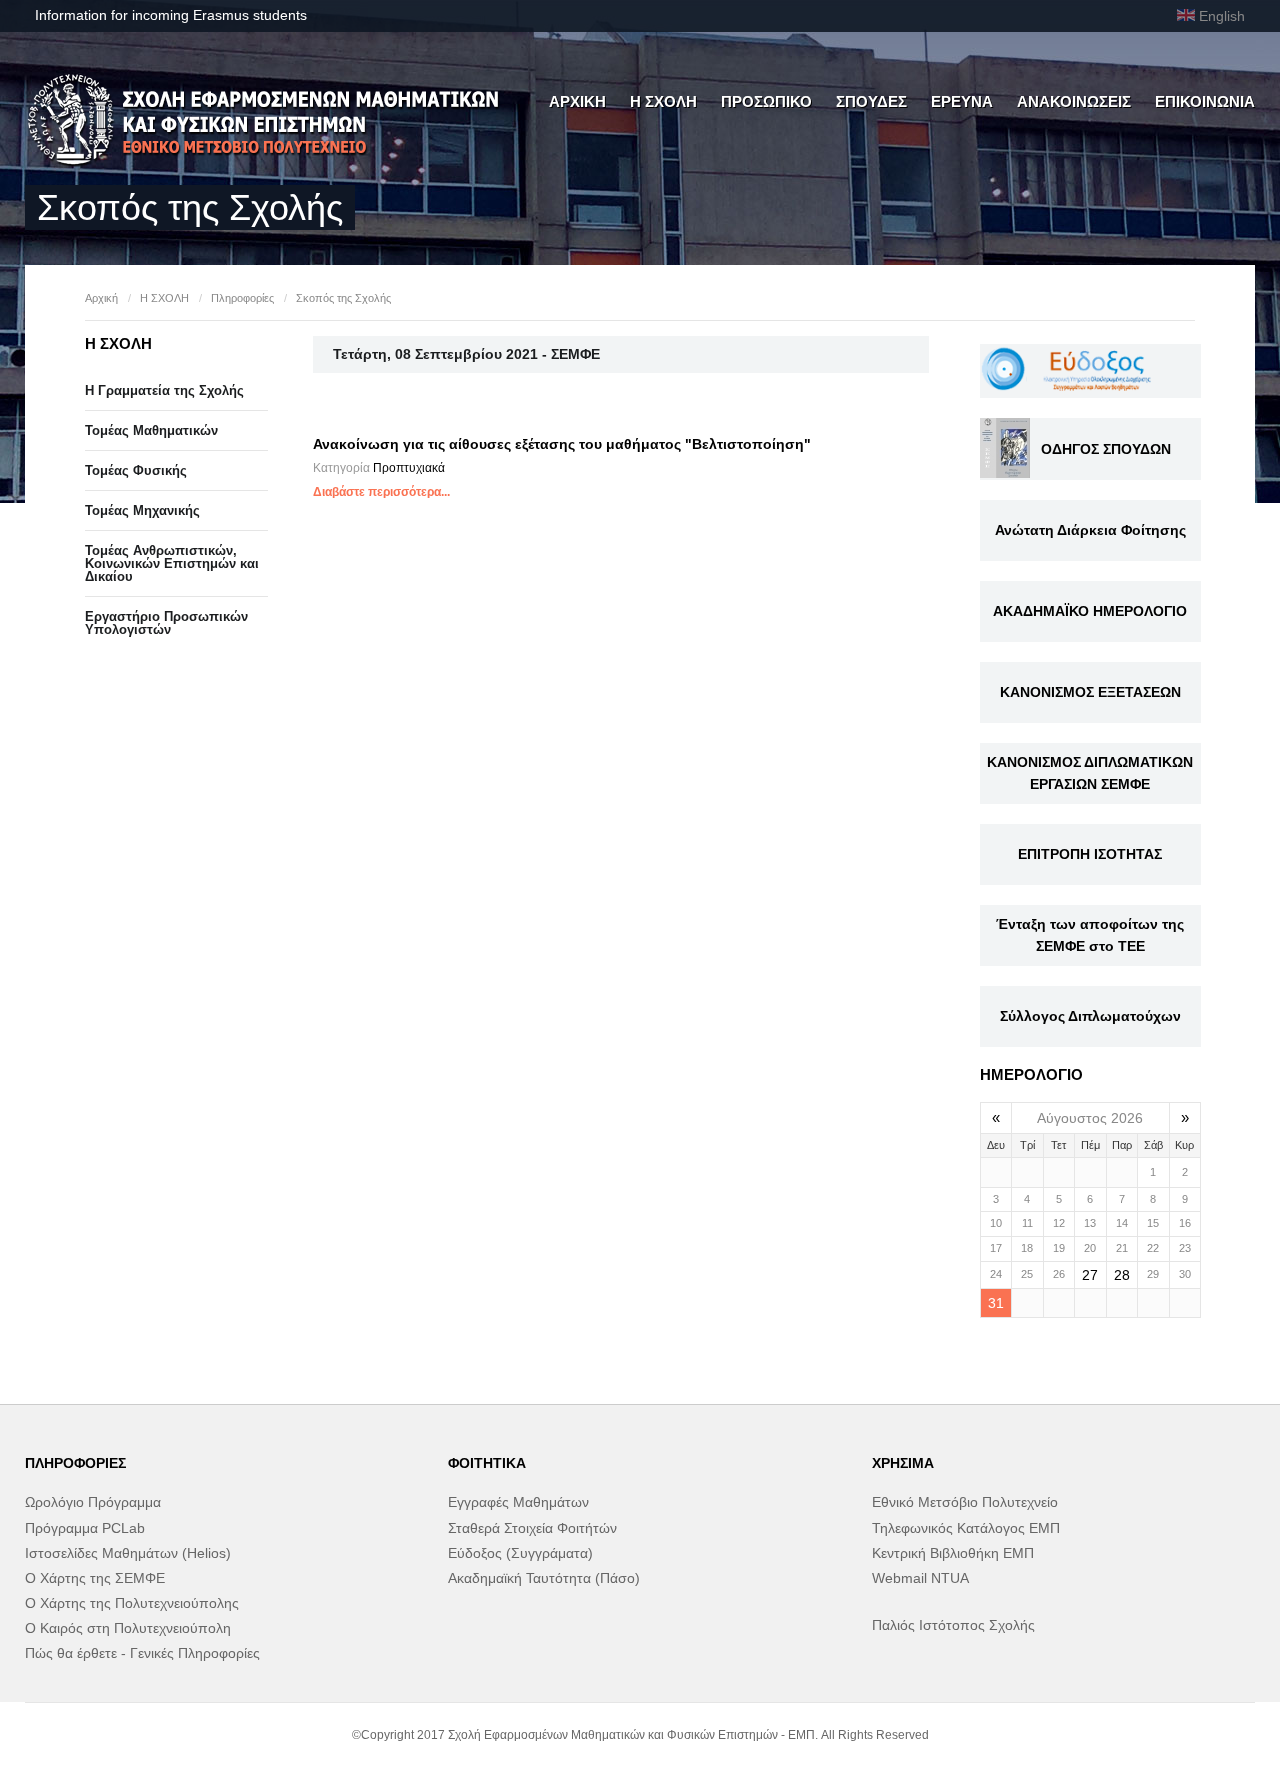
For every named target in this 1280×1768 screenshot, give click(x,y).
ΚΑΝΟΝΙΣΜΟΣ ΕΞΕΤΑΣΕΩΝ (1090, 692)
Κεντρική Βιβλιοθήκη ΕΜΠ (953, 1553)
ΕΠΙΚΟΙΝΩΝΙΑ (1205, 101)
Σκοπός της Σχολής (343, 298)
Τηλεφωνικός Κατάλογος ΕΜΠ (966, 1528)
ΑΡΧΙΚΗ (577, 101)
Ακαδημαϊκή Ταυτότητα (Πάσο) (544, 1578)
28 (1122, 1275)
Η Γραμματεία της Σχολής (164, 390)
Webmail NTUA (920, 1578)
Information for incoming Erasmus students (171, 15)
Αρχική (101, 298)
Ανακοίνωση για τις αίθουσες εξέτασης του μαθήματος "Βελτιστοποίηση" (562, 444)
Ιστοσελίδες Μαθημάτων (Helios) (128, 1553)
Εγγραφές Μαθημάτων (518, 1502)
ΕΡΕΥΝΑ (962, 101)
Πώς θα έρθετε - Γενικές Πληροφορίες (142, 1653)
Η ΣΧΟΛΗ (663, 101)
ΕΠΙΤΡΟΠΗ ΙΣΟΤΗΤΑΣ (1090, 854)
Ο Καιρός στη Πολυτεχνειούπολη (128, 1628)
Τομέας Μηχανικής (142, 510)
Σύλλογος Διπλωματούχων (1090, 1016)
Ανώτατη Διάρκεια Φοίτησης (1090, 530)
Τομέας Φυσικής (136, 470)
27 (1090, 1275)
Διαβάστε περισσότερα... (381, 492)
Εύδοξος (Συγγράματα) (520, 1553)
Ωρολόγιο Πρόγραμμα (93, 1502)
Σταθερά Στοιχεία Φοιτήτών (532, 1528)
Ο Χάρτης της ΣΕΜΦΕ (95, 1578)
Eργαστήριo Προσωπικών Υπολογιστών (166, 623)
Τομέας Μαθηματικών (151, 430)
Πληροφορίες (242, 298)
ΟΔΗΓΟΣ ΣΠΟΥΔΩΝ (1106, 449)
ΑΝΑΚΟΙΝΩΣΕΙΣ (1074, 101)
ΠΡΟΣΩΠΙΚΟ (766, 101)
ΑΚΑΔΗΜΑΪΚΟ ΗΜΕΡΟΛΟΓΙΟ (1090, 611)
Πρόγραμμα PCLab (85, 1528)
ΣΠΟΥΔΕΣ (871, 101)
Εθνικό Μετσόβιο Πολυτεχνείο (965, 1502)
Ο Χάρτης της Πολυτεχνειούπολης (132, 1603)
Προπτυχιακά (409, 468)
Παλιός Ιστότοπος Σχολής (953, 1625)
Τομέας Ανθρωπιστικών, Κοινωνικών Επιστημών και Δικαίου (172, 563)
